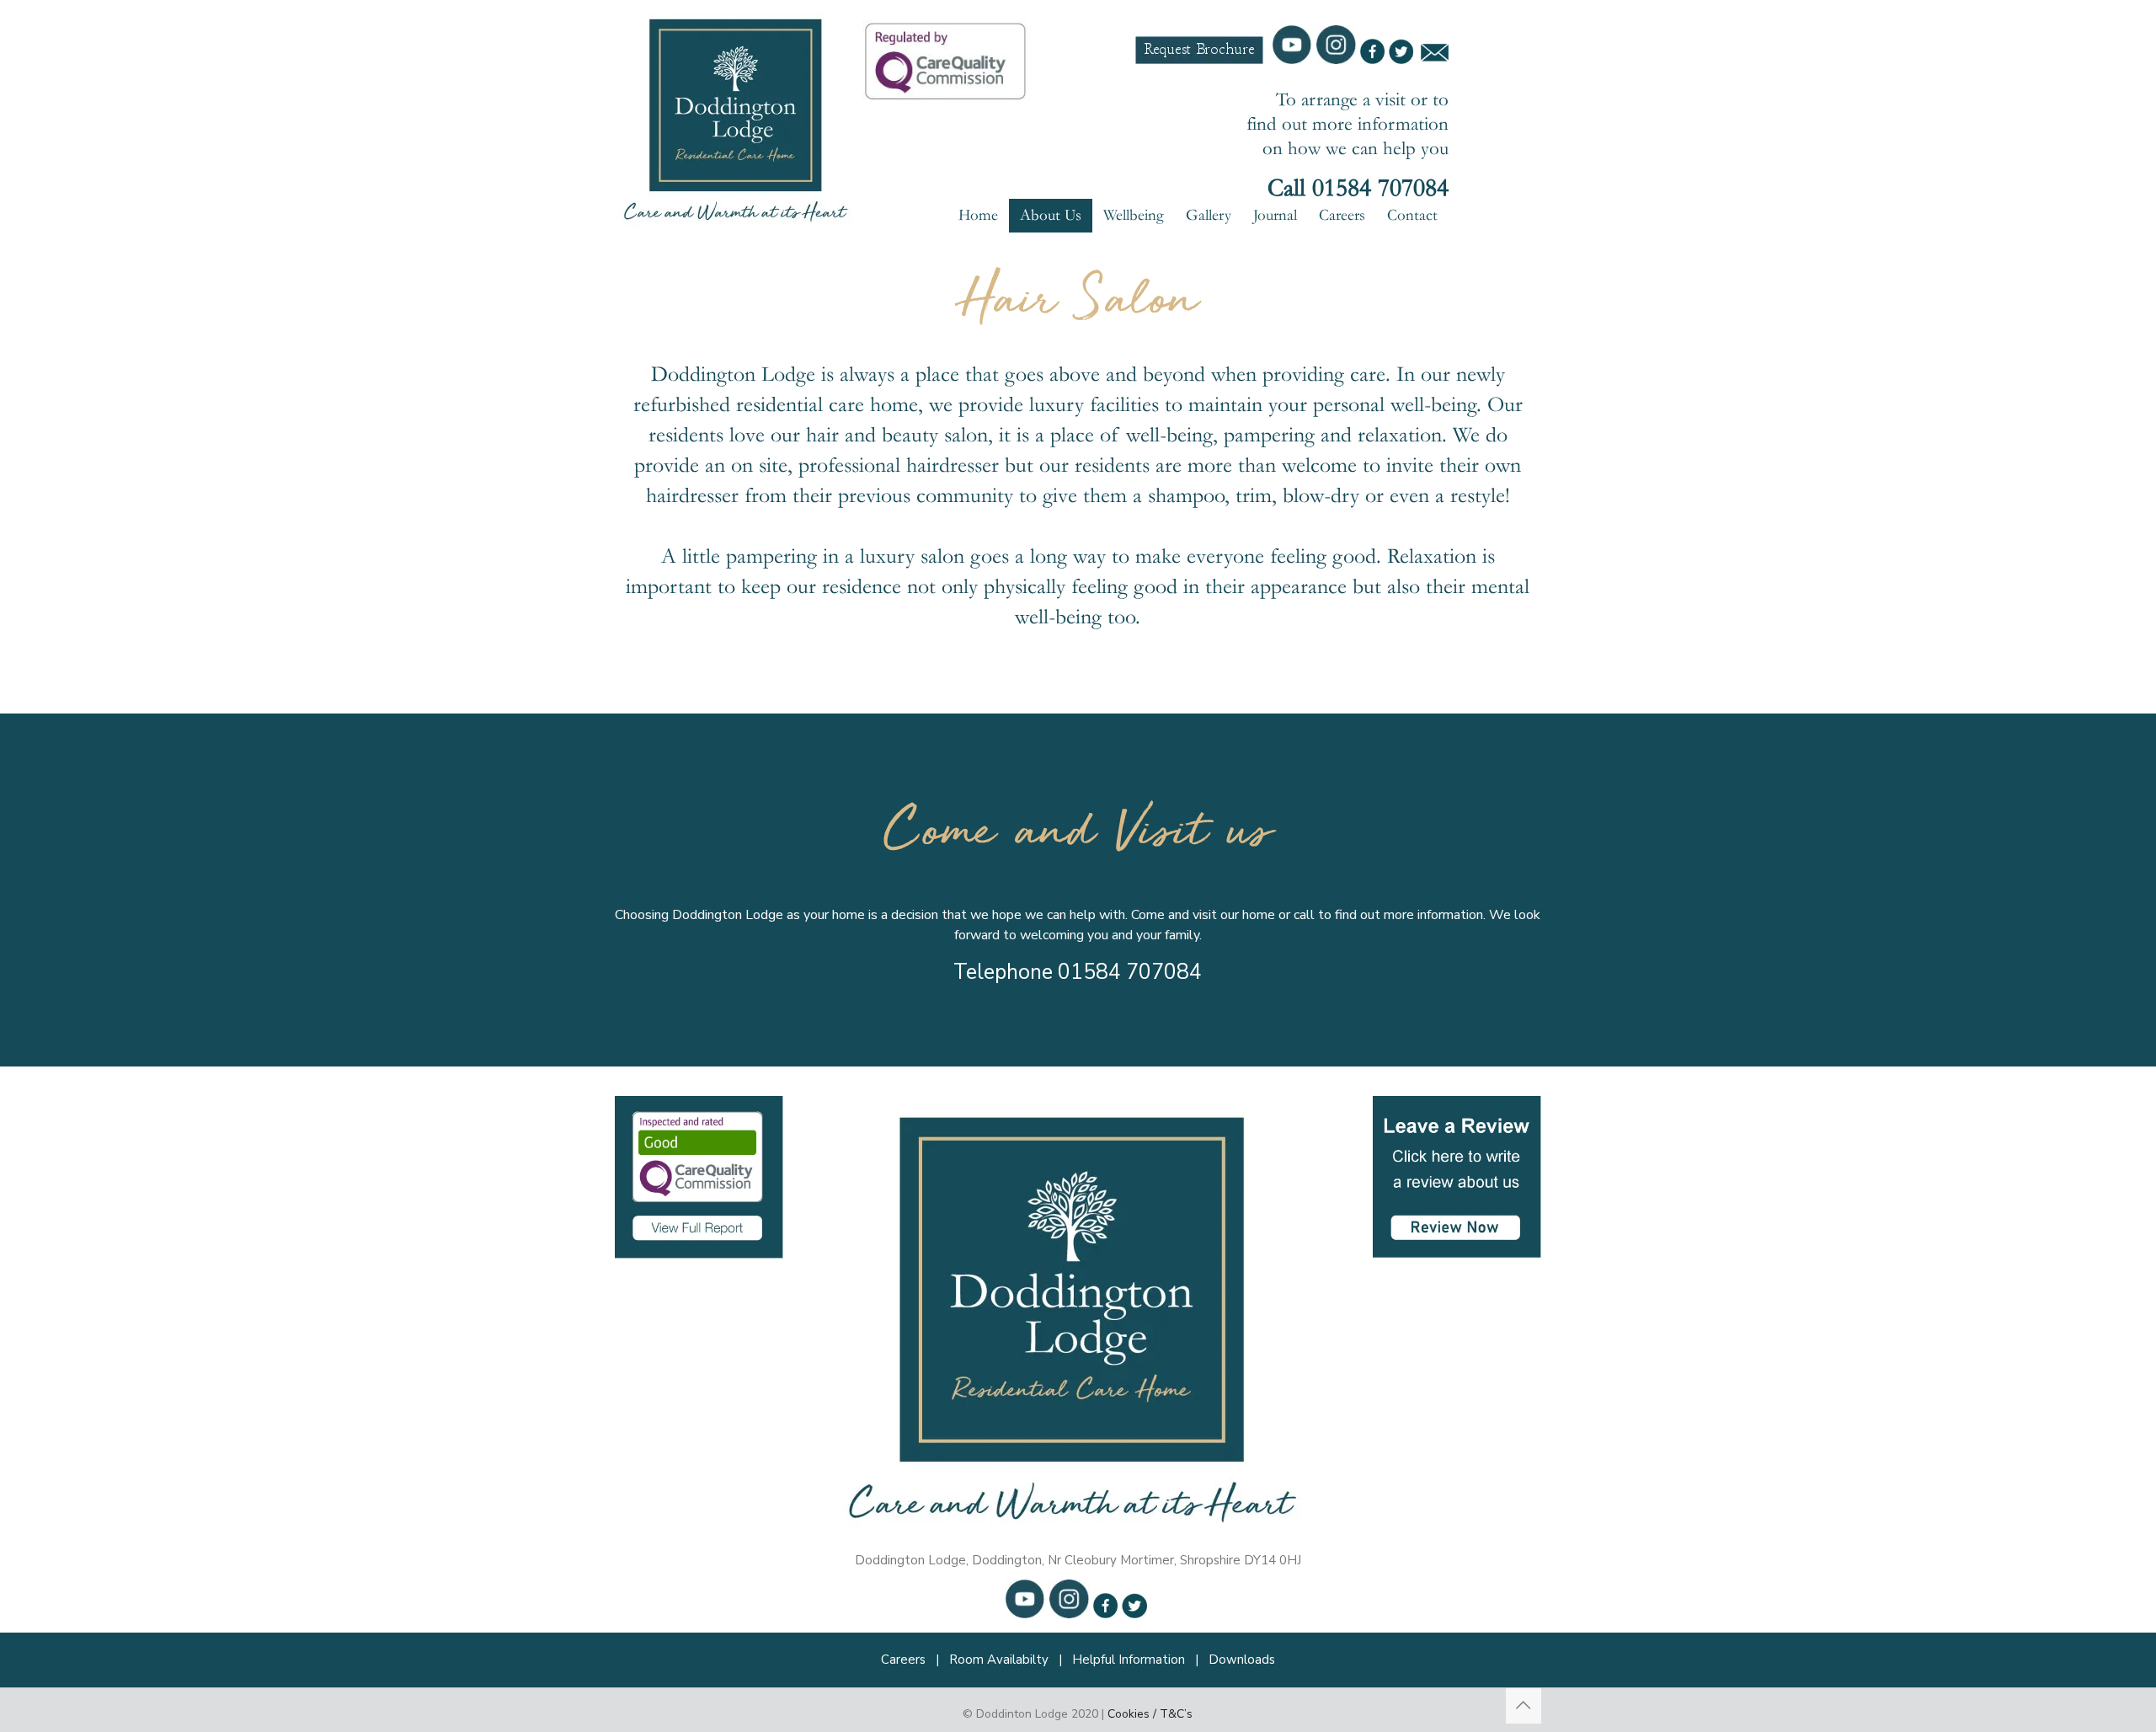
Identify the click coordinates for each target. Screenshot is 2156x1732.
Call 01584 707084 (1358, 188)
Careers (903, 1660)
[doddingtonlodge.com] (739, 116)
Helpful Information (1129, 1660)
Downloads (1242, 1660)
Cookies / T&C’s (1150, 1714)
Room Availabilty (999, 1660)
